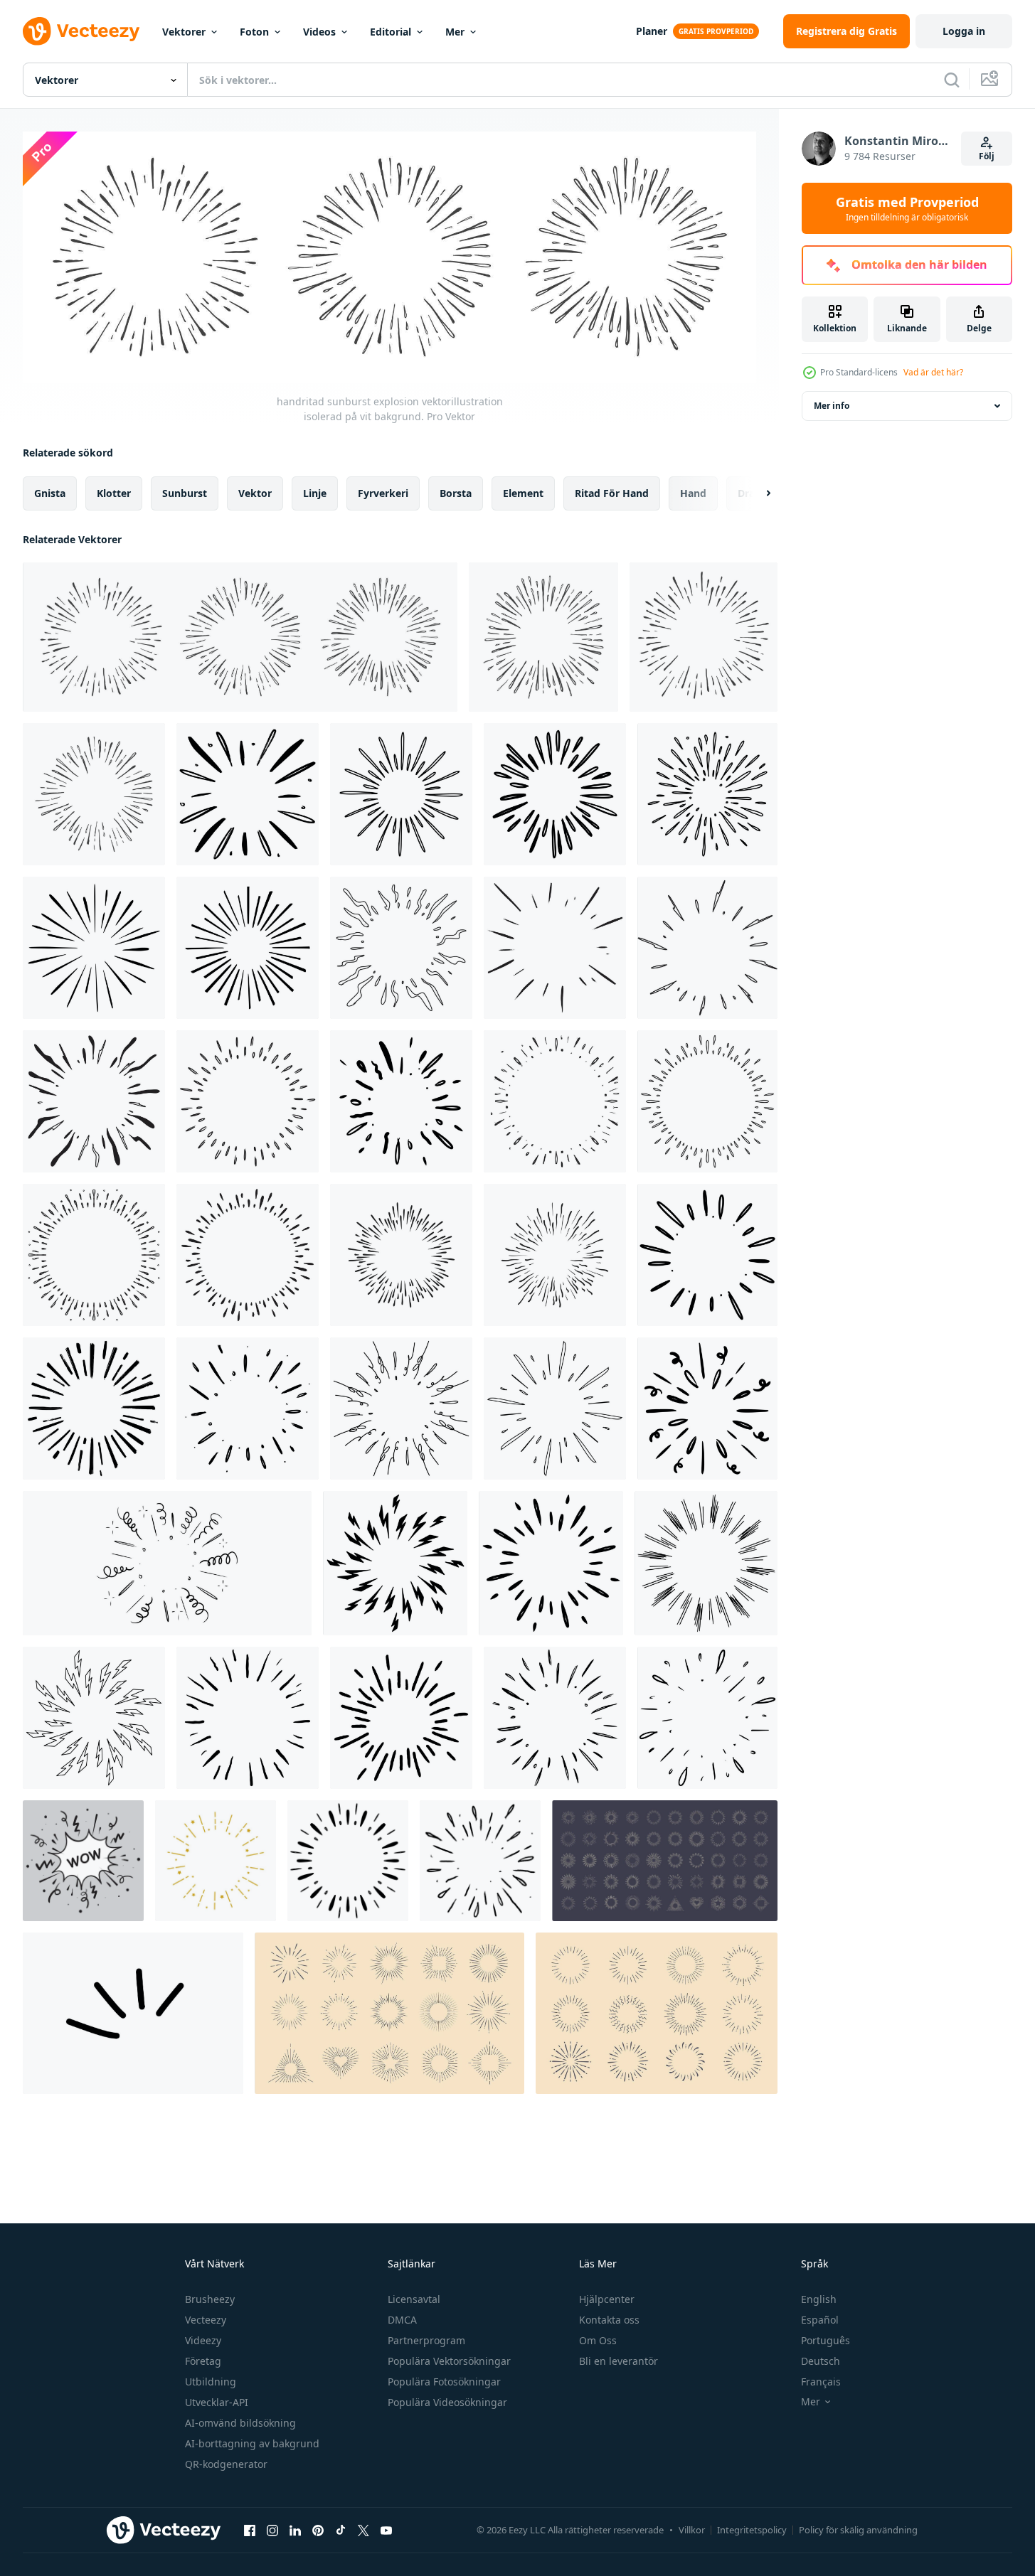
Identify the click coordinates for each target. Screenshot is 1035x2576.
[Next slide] (756, 493)
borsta (456, 493)
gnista (50, 493)
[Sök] (952, 80)
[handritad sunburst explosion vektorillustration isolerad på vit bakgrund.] (240, 637)
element (523, 493)
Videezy (203, 2340)
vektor (255, 493)
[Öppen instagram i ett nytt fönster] (272, 2530)
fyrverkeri (383, 493)
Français (821, 2382)
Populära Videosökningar (447, 2402)
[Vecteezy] (81, 31)
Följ (987, 156)
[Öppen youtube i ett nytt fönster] (386, 2530)
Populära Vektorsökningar (449, 2361)
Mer (455, 32)
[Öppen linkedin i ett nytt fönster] (295, 2530)
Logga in (964, 31)
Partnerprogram (426, 2340)
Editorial (391, 32)
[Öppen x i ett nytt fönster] (363, 2530)
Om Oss (598, 2340)
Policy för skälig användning (858, 2530)
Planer (652, 31)
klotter (114, 493)
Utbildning (211, 2382)
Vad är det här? (933, 372)
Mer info (832, 406)
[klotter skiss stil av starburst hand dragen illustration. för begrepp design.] (94, 1409)
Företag (203, 2361)
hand (693, 493)
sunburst (185, 493)
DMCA (402, 2320)
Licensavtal (414, 2299)
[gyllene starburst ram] (216, 1861)
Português (826, 2340)
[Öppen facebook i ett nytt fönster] (250, 2530)
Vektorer (184, 32)
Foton (254, 32)
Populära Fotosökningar (444, 2382)
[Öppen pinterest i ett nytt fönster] (318, 2530)
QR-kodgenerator (226, 2464)
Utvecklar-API (217, 2402)
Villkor (692, 2530)
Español (820, 2320)
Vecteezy (206, 2320)
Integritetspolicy (752, 2530)
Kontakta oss (609, 2320)
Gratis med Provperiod (907, 208)
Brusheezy (210, 2299)
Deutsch (821, 2361)
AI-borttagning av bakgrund (252, 2443)
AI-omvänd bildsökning (240, 2423)
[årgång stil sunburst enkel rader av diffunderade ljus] (665, 1861)
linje (315, 493)
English (819, 2299)
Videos (319, 32)
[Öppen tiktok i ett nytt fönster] (341, 2530)
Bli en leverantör (619, 2361)
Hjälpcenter (607, 2299)
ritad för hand (612, 493)
